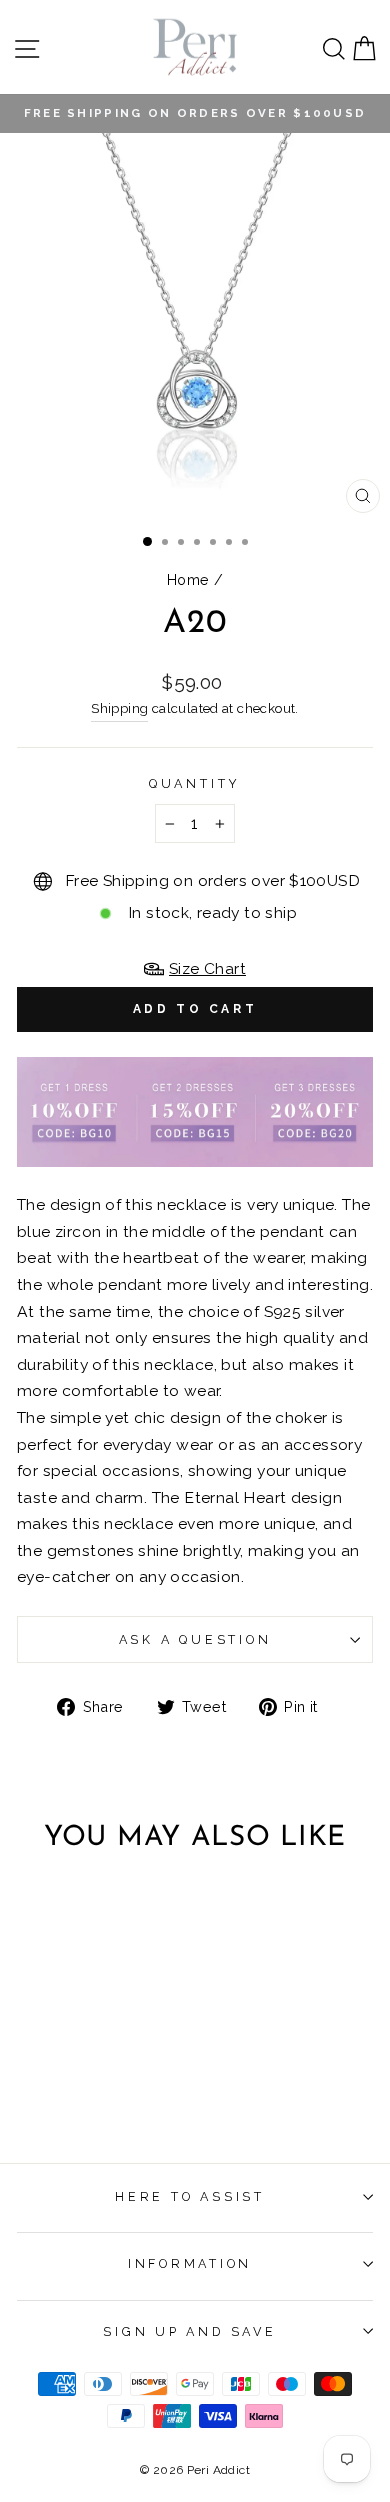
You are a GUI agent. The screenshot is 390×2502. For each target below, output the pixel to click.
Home (188, 579)
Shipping (119, 708)
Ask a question (195, 1639)
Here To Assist (190, 2196)
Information (190, 2263)
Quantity (195, 783)
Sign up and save (189, 2331)
